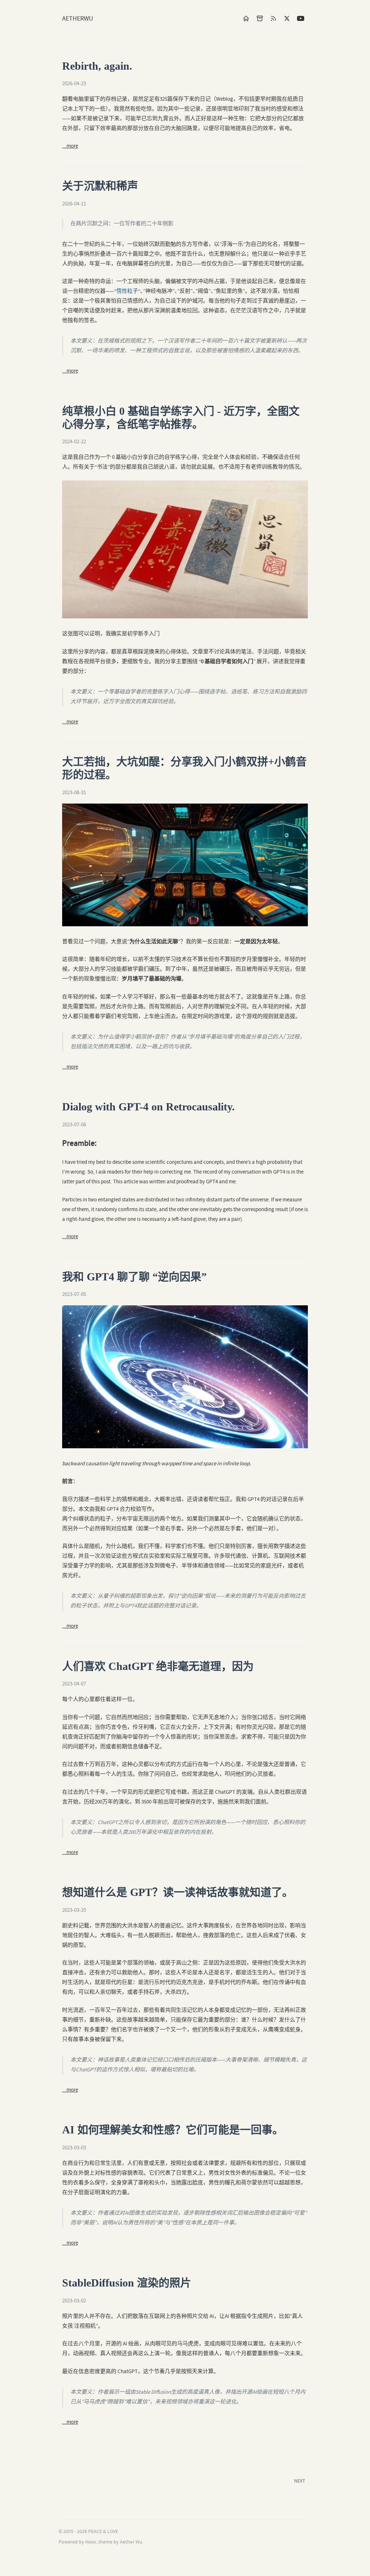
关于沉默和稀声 (100, 186)
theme (105, 2542)
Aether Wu (131, 2542)
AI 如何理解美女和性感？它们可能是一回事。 (173, 2130)
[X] (287, 18)
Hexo (91, 2542)
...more (70, 146)
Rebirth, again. (97, 66)
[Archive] (260, 18)
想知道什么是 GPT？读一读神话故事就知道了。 (178, 1892)
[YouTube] (301, 18)
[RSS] (274, 18)
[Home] (246, 18)
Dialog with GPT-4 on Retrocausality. (149, 1107)
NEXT (300, 2481)
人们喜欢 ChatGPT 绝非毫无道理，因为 (158, 1666)
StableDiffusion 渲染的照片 (127, 2283)
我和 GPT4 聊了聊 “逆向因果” (134, 1277)
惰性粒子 (127, 291)
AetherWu (78, 19)
